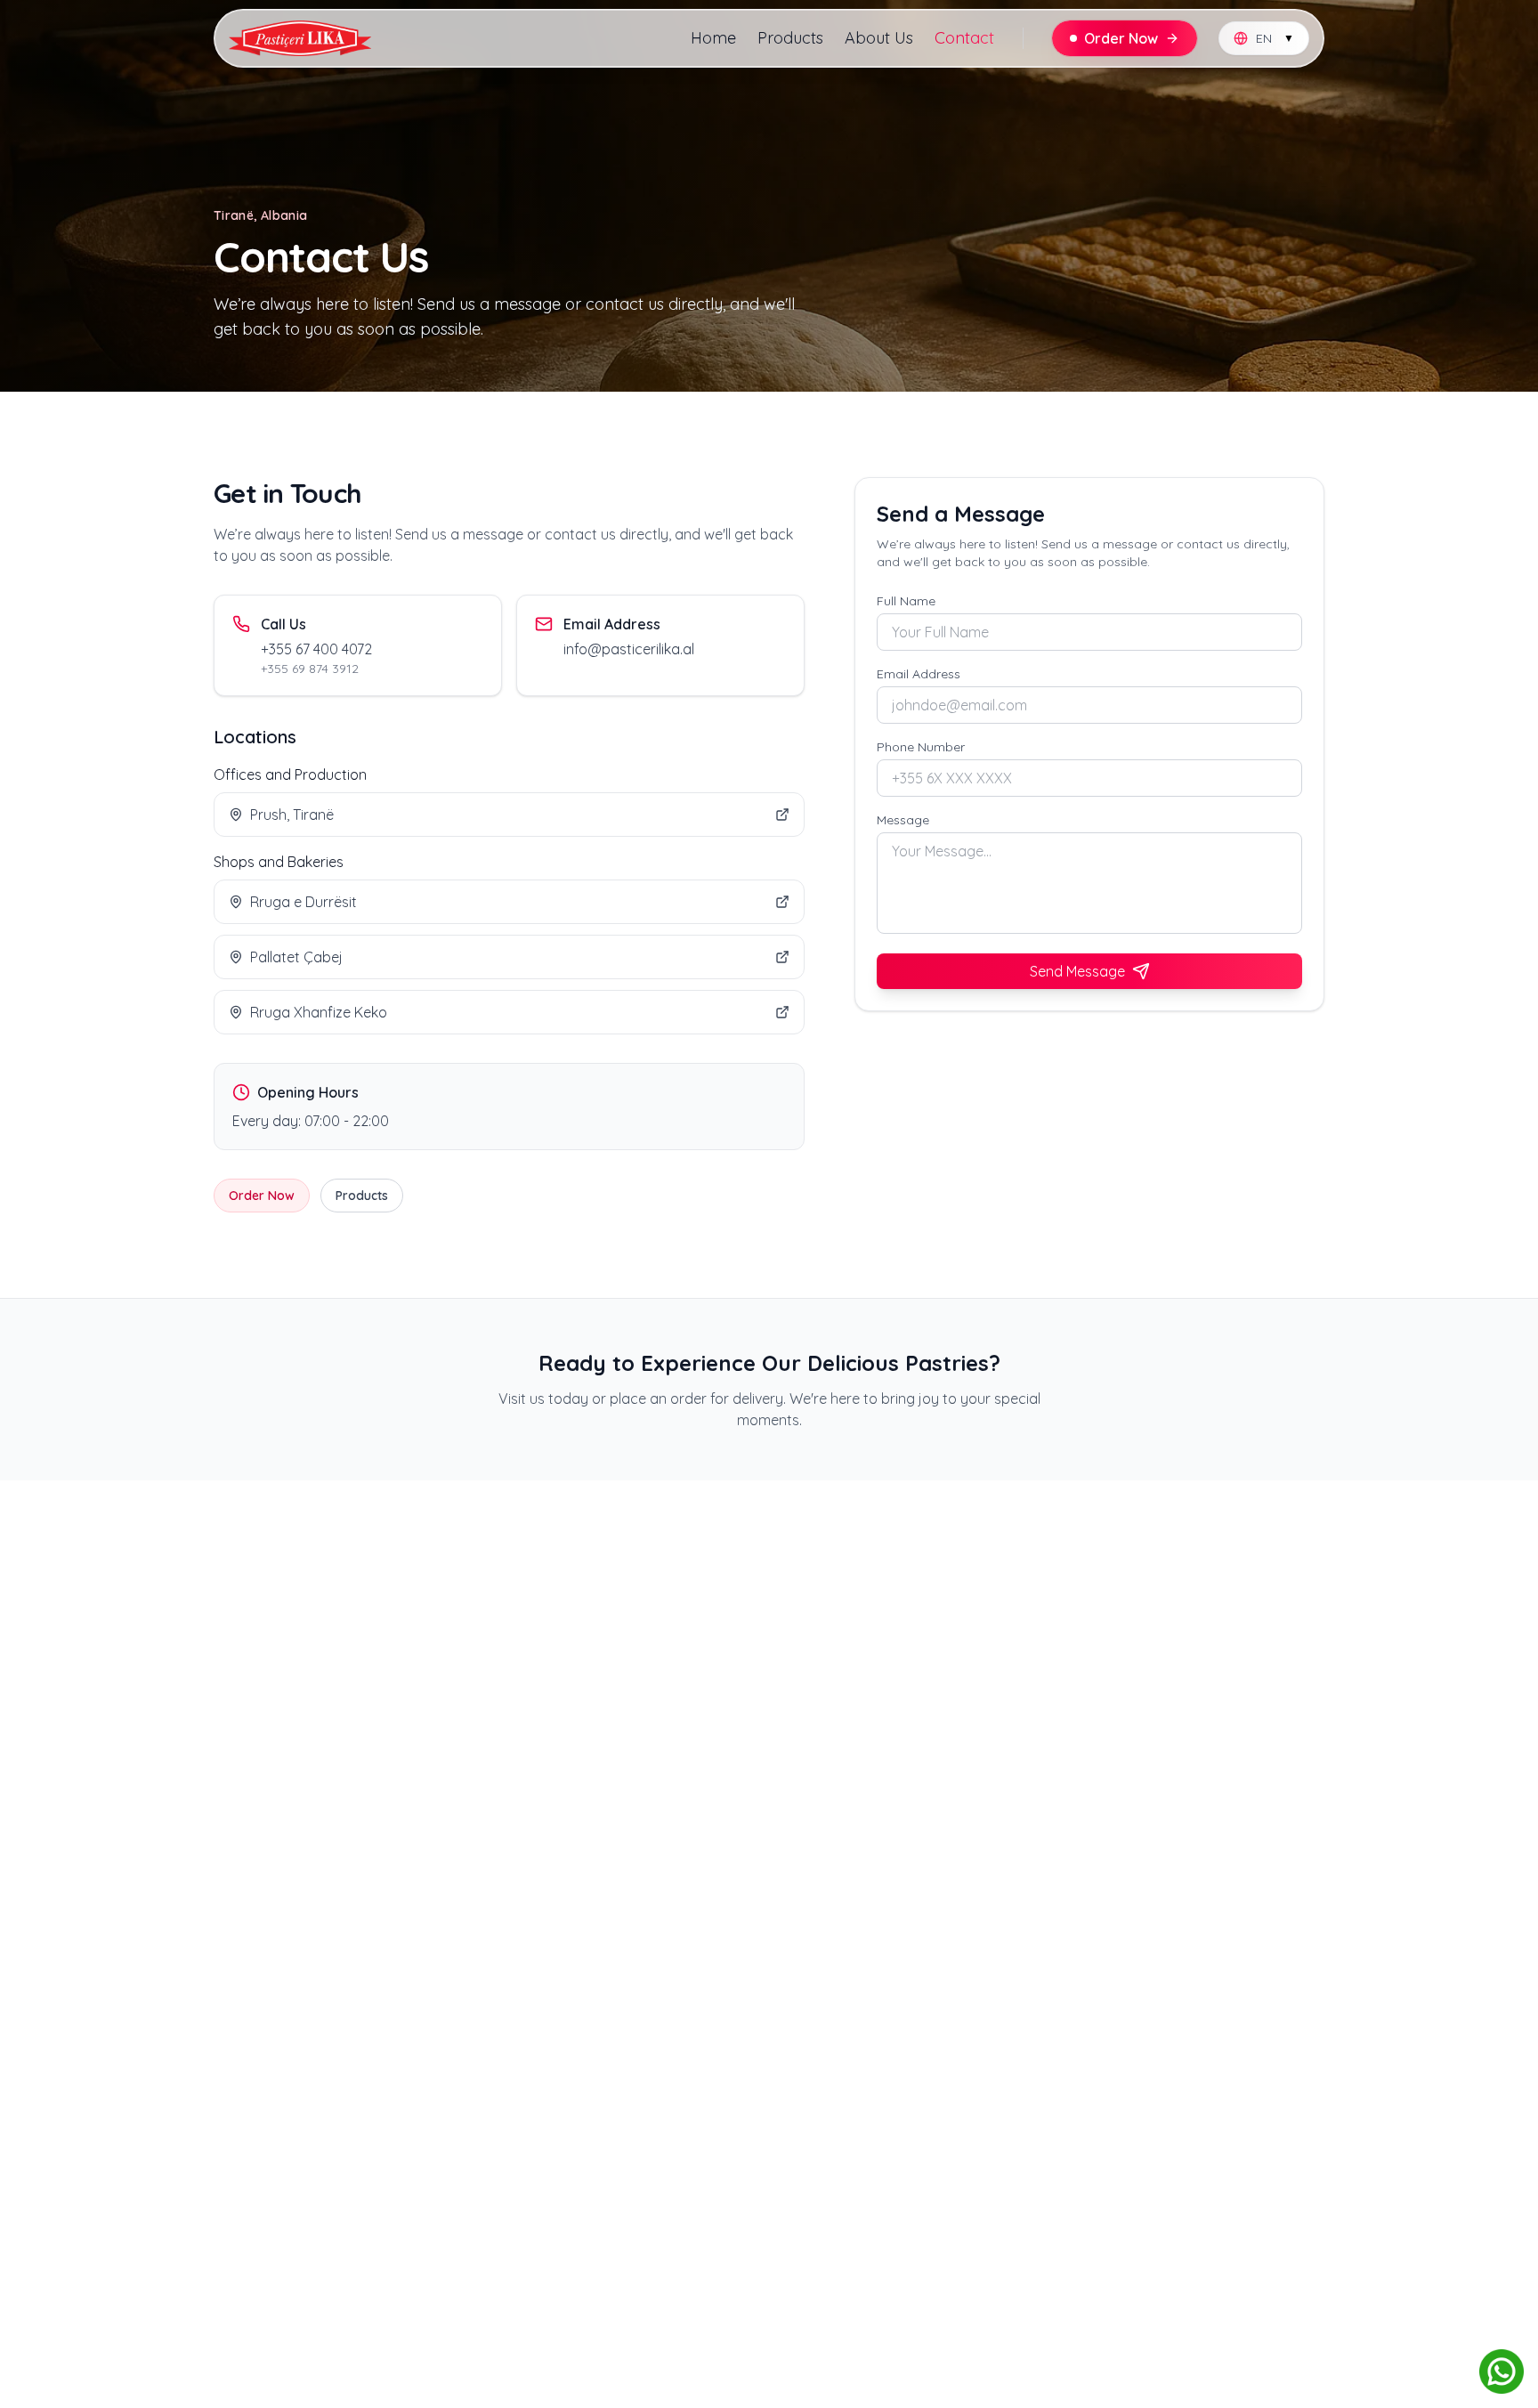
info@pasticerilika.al (629, 649)
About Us (879, 38)
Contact (964, 38)
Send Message (1077, 971)
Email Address (919, 674)
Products (790, 38)
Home (713, 38)
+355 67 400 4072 (316, 649)
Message (903, 820)
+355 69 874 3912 (310, 669)
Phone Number (921, 747)
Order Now (262, 1196)
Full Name (906, 601)
